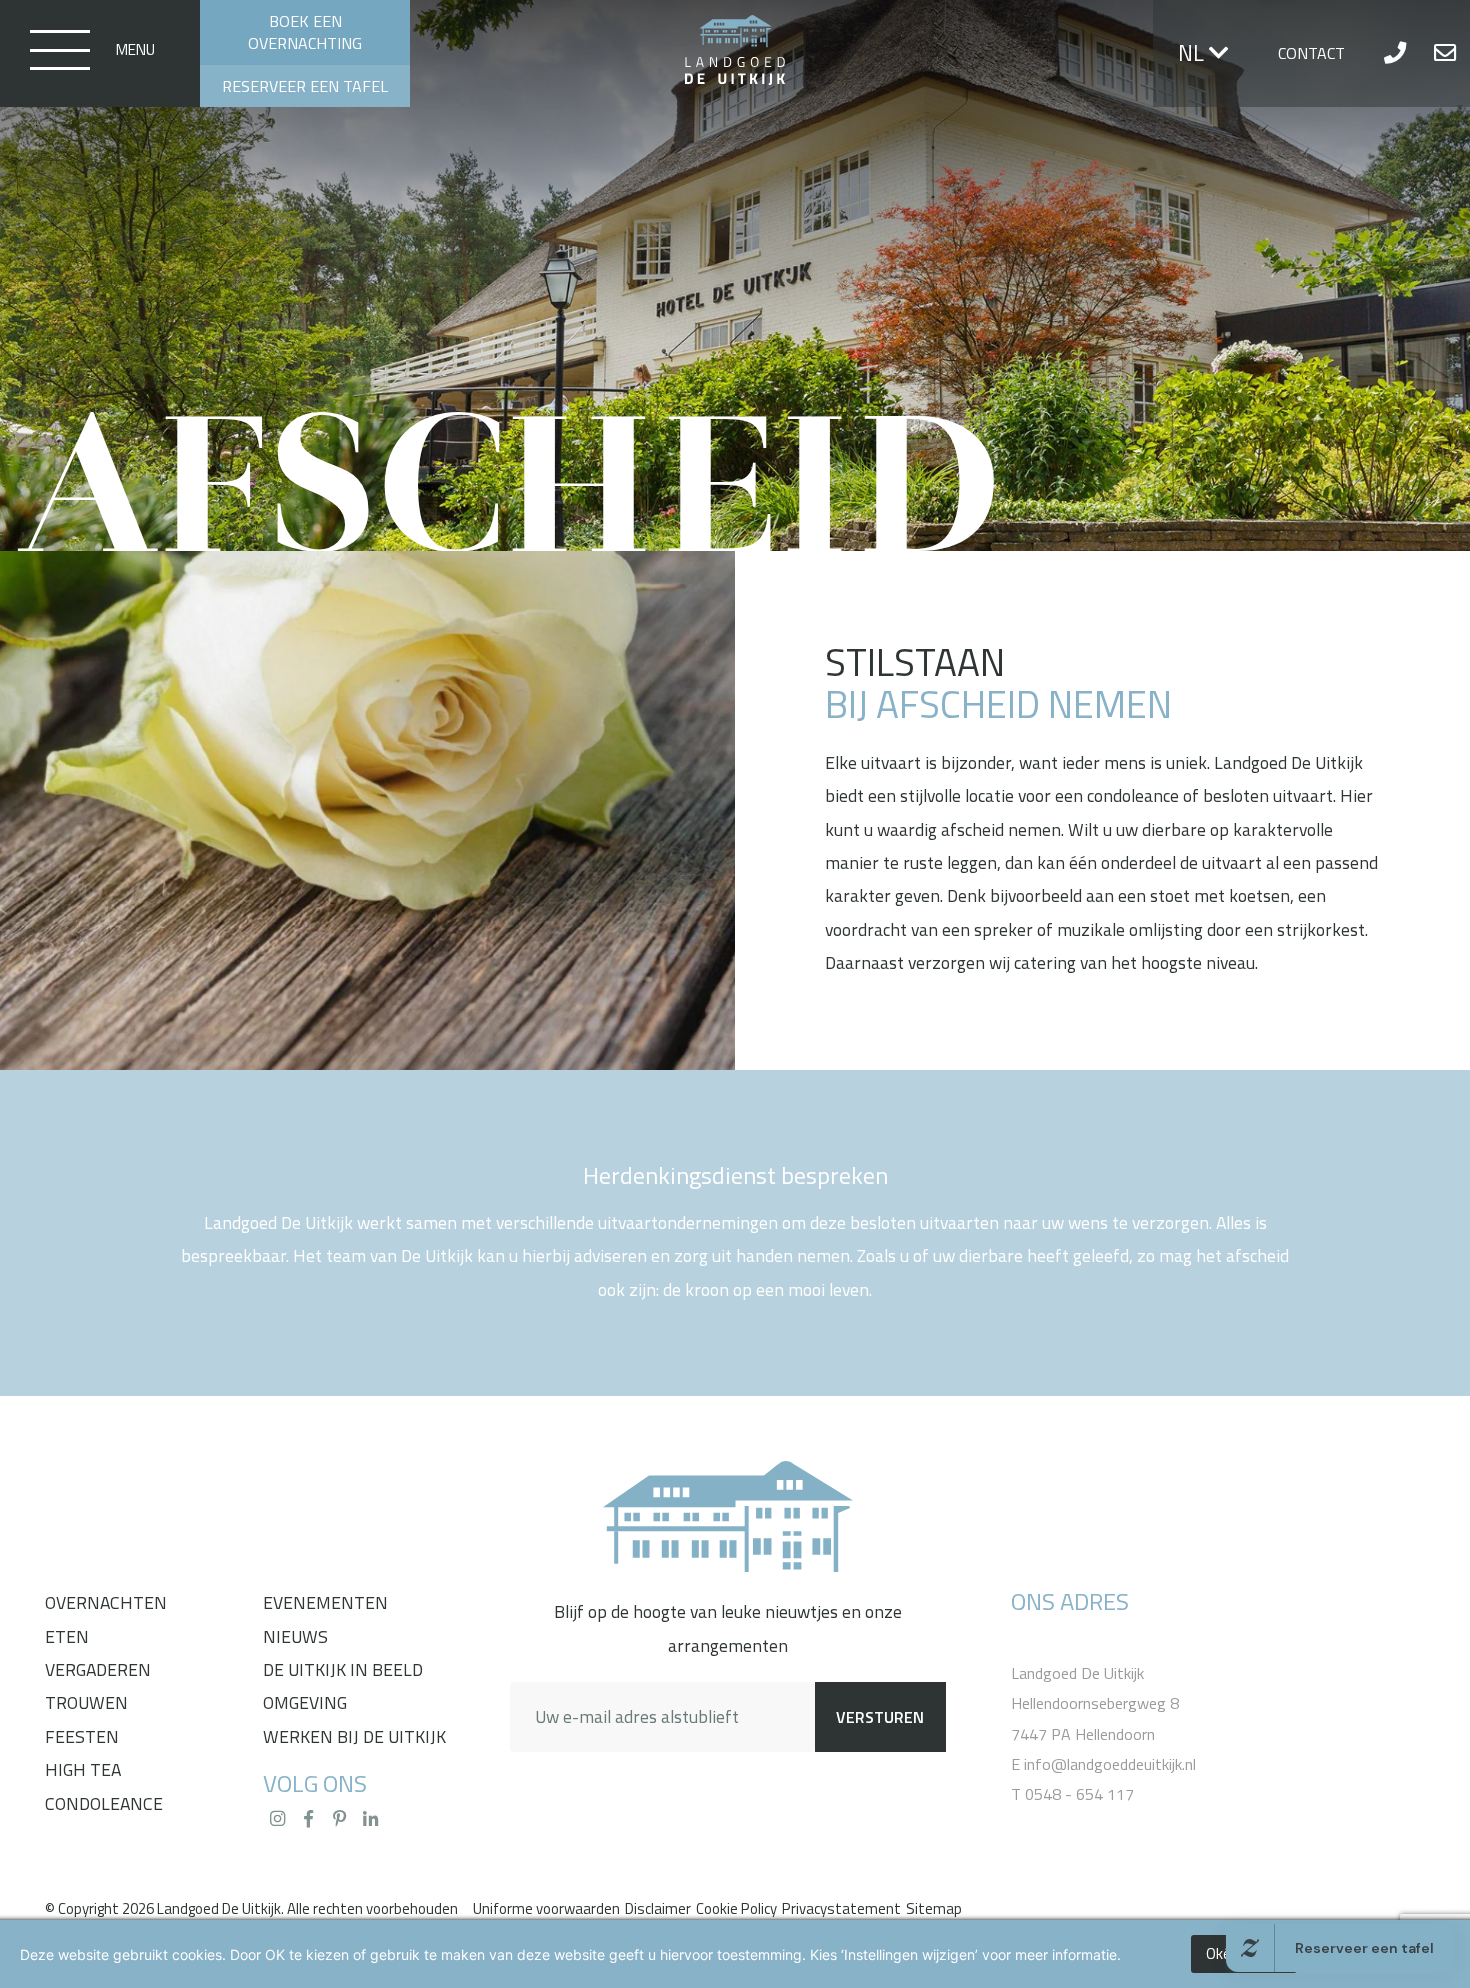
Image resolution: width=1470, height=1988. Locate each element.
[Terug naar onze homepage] (735, 51)
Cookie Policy (736, 1908)
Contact (1311, 53)
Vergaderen (98, 1669)
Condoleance (104, 1803)
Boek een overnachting (305, 32)
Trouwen (86, 1702)
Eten (67, 1636)
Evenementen (325, 1602)
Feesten (82, 1736)
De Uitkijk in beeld (343, 1669)
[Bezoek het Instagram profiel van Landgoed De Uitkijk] (278, 1819)
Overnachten (106, 1602)
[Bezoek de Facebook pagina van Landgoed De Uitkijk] (309, 1819)
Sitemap (934, 1908)
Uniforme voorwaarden (546, 1908)
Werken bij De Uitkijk (354, 1736)
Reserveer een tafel (305, 86)
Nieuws (295, 1636)
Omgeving (305, 1702)
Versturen (880, 1717)
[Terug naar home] (727, 1518)
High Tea (83, 1769)
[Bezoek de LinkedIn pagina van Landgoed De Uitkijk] (371, 1819)
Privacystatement (841, 1908)
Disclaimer (658, 1908)
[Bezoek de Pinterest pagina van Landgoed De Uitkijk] (340, 1819)
